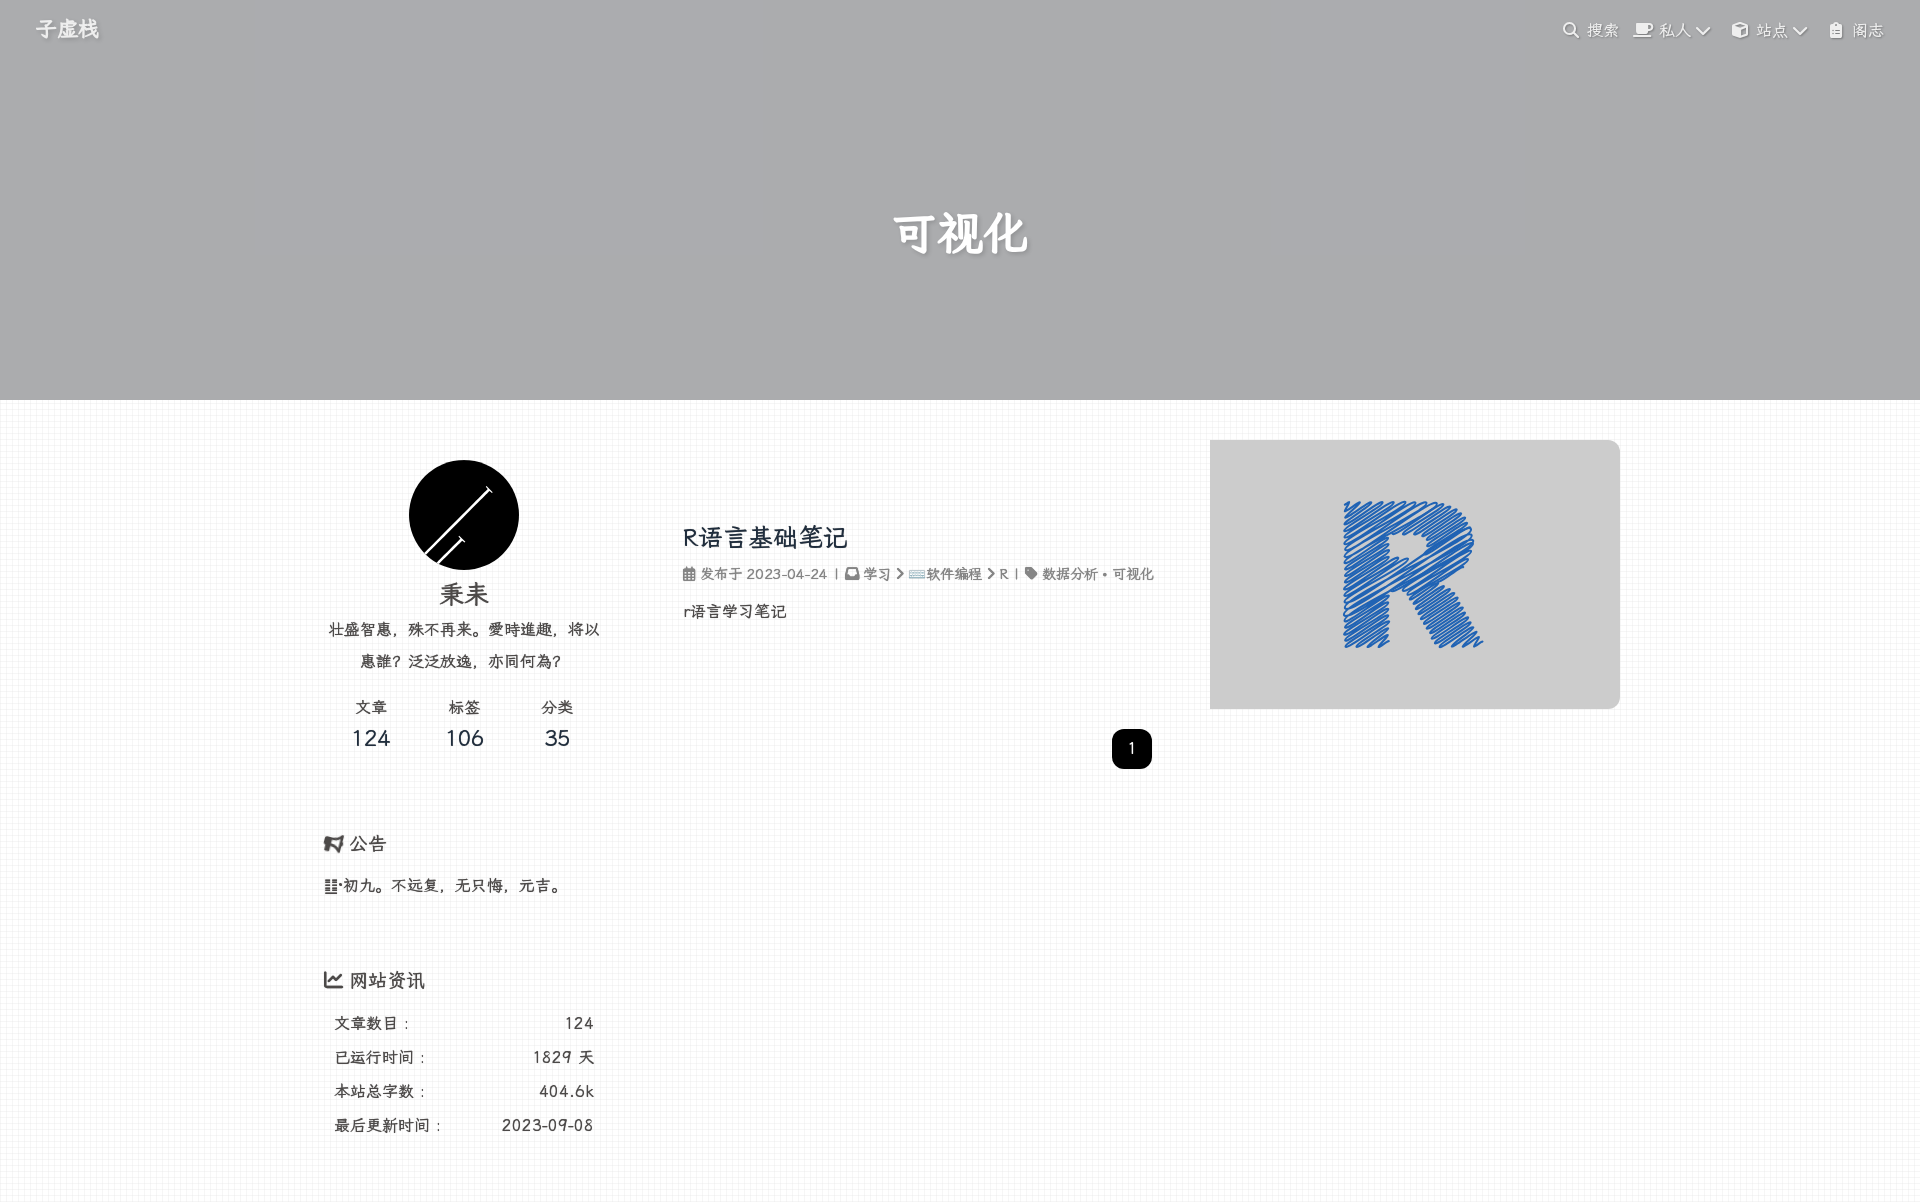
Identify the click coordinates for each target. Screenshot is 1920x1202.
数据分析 (1070, 574)
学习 (877, 574)
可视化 (1133, 574)
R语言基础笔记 (765, 537)
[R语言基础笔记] (1415, 703)
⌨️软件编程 (945, 574)
